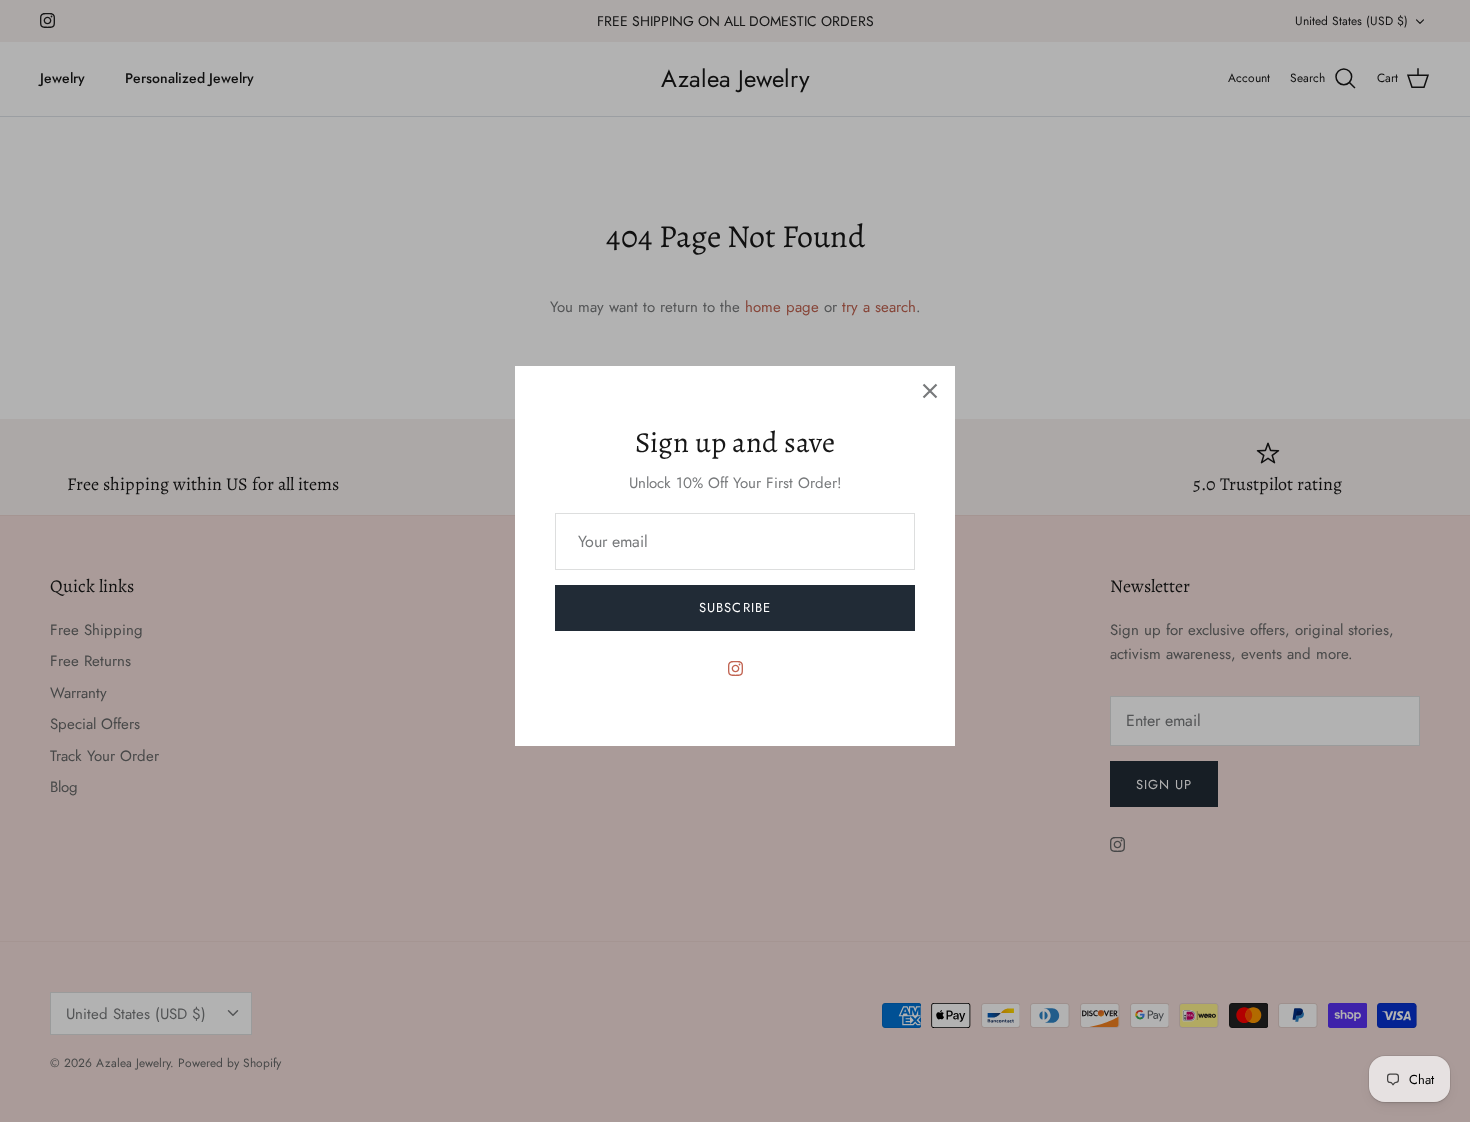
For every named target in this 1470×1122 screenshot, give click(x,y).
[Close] (930, 391)
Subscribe (734, 607)
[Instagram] (735, 668)
